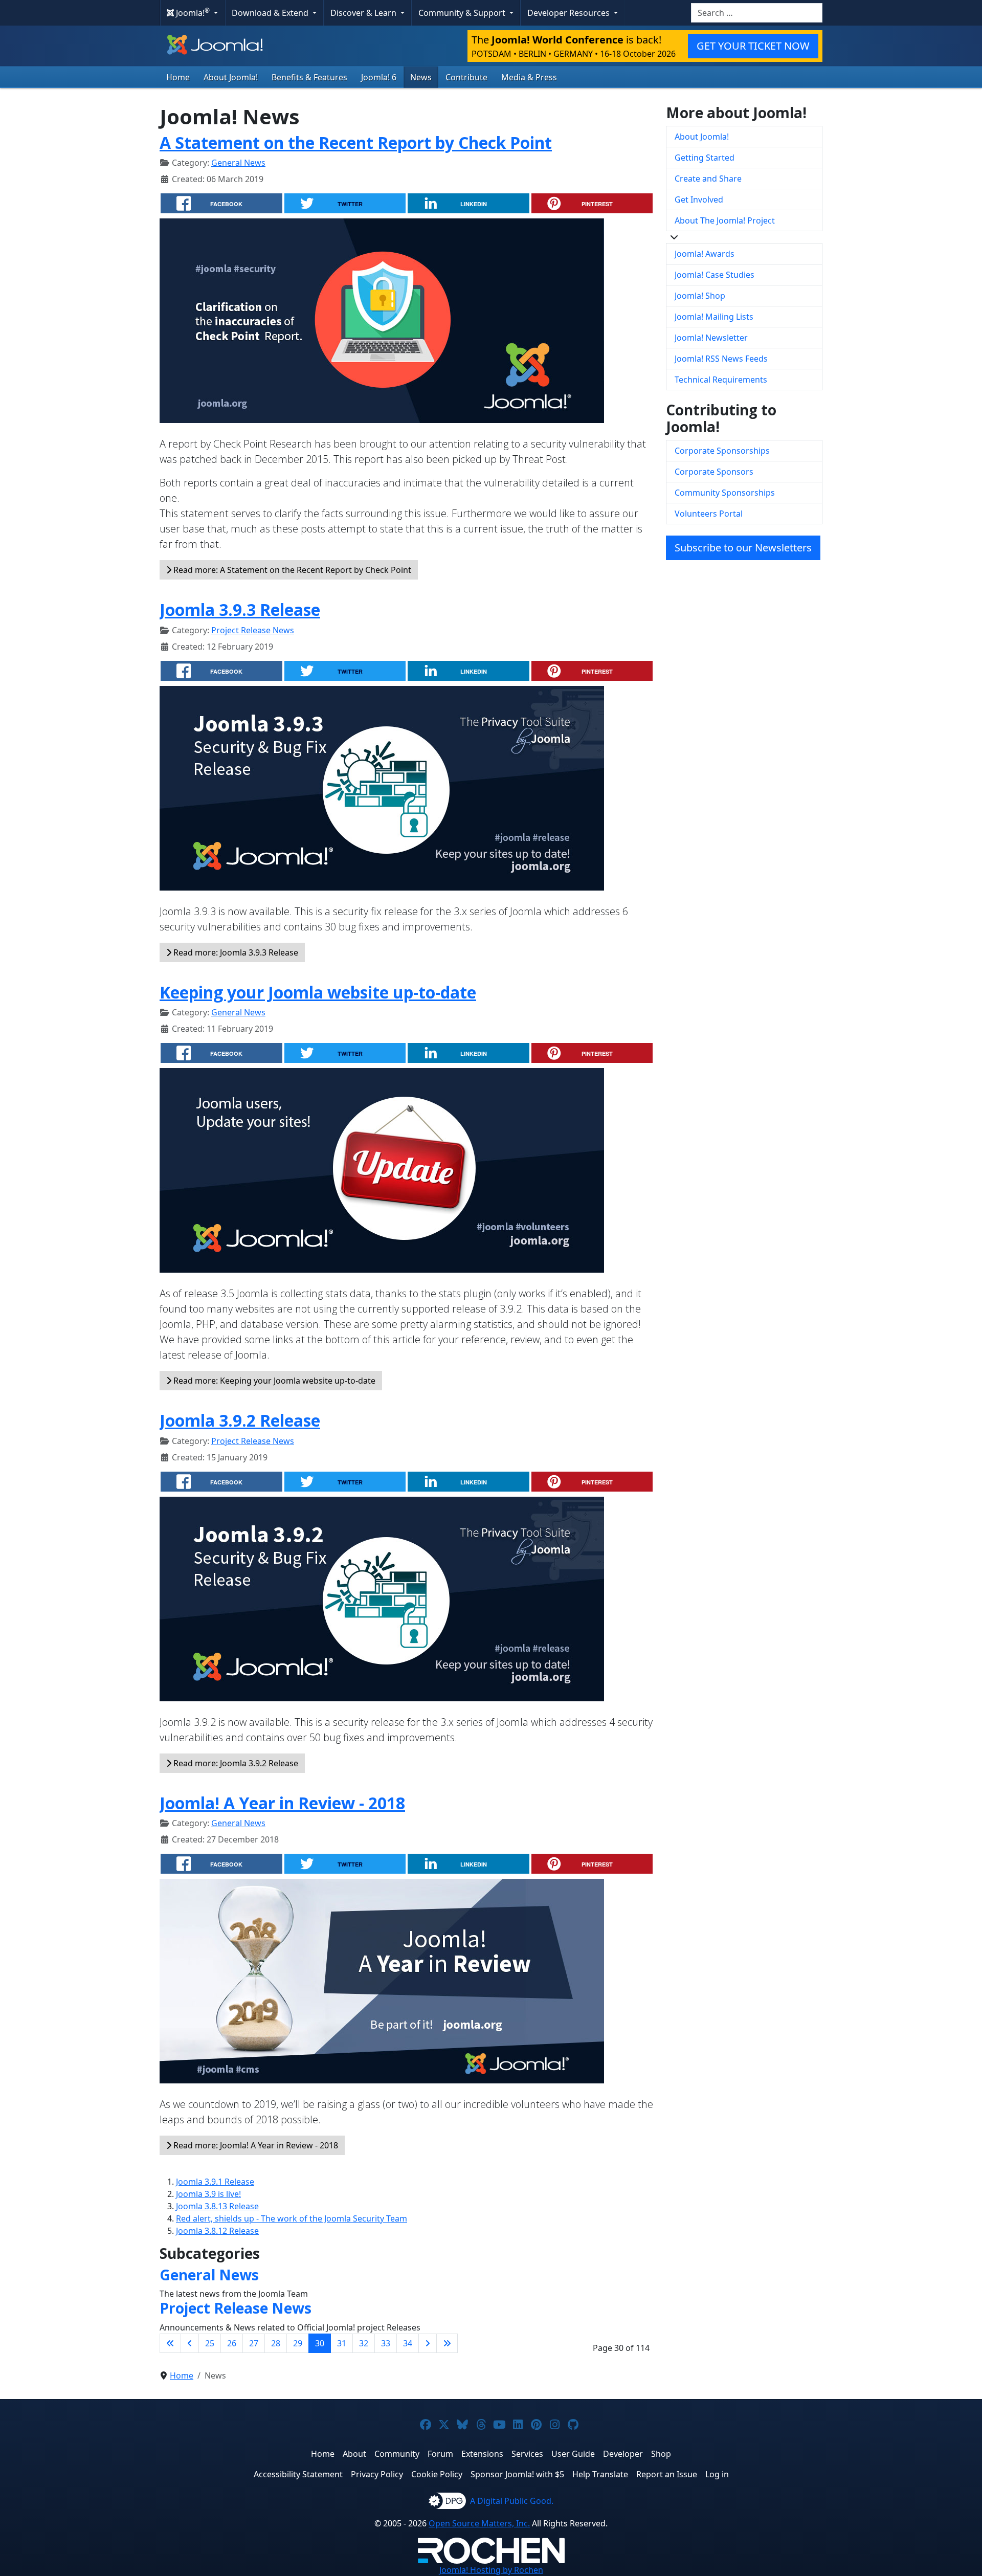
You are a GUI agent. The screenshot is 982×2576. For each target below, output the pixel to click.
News (421, 77)
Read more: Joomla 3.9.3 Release (235, 952)
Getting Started (705, 158)
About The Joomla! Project (725, 220)
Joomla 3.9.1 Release (215, 2182)
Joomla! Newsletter (711, 338)
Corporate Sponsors (714, 472)
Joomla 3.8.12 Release (217, 2231)
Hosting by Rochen (491, 2570)
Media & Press (529, 77)
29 (298, 2343)
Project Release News (253, 630)
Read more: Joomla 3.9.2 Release (235, 1763)
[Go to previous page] (190, 2343)
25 (210, 2343)
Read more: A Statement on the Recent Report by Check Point (291, 570)
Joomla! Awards (705, 254)
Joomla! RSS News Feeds (721, 359)
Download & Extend (271, 13)
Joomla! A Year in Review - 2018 (282, 1803)
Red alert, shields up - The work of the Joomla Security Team (292, 2218)
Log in (717, 2474)
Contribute (466, 77)
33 (386, 2343)
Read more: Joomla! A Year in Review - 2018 (255, 2145)
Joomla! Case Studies (715, 275)
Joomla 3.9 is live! (208, 2194)
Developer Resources (570, 13)
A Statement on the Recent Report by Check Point (356, 142)
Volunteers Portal (709, 514)
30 (320, 2343)
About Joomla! (231, 77)
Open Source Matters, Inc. (479, 2523)
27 (254, 2343)
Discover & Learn (364, 13)
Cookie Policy (437, 2474)
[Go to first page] (170, 2343)
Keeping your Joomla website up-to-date (318, 992)
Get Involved (699, 199)
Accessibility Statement (298, 2474)
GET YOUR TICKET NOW (753, 46)
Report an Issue (667, 2474)
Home (178, 77)
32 (364, 2343)
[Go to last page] (447, 2343)
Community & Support (463, 13)
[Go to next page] (428, 2343)
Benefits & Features (309, 77)
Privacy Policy (377, 2474)
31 (342, 2343)
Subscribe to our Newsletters (743, 548)
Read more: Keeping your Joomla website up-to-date (273, 1381)
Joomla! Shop (700, 296)
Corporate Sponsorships (722, 451)
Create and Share (708, 179)
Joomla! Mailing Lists (714, 317)
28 (276, 2343)
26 (232, 2343)
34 (408, 2343)
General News (238, 163)
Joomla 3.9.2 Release (240, 1420)
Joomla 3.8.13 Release (217, 2206)
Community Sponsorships (725, 493)
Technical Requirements (721, 380)
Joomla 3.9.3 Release (240, 609)
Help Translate (600, 2474)
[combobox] (757, 13)
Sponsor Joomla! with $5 (517, 2474)
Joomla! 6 (379, 77)
